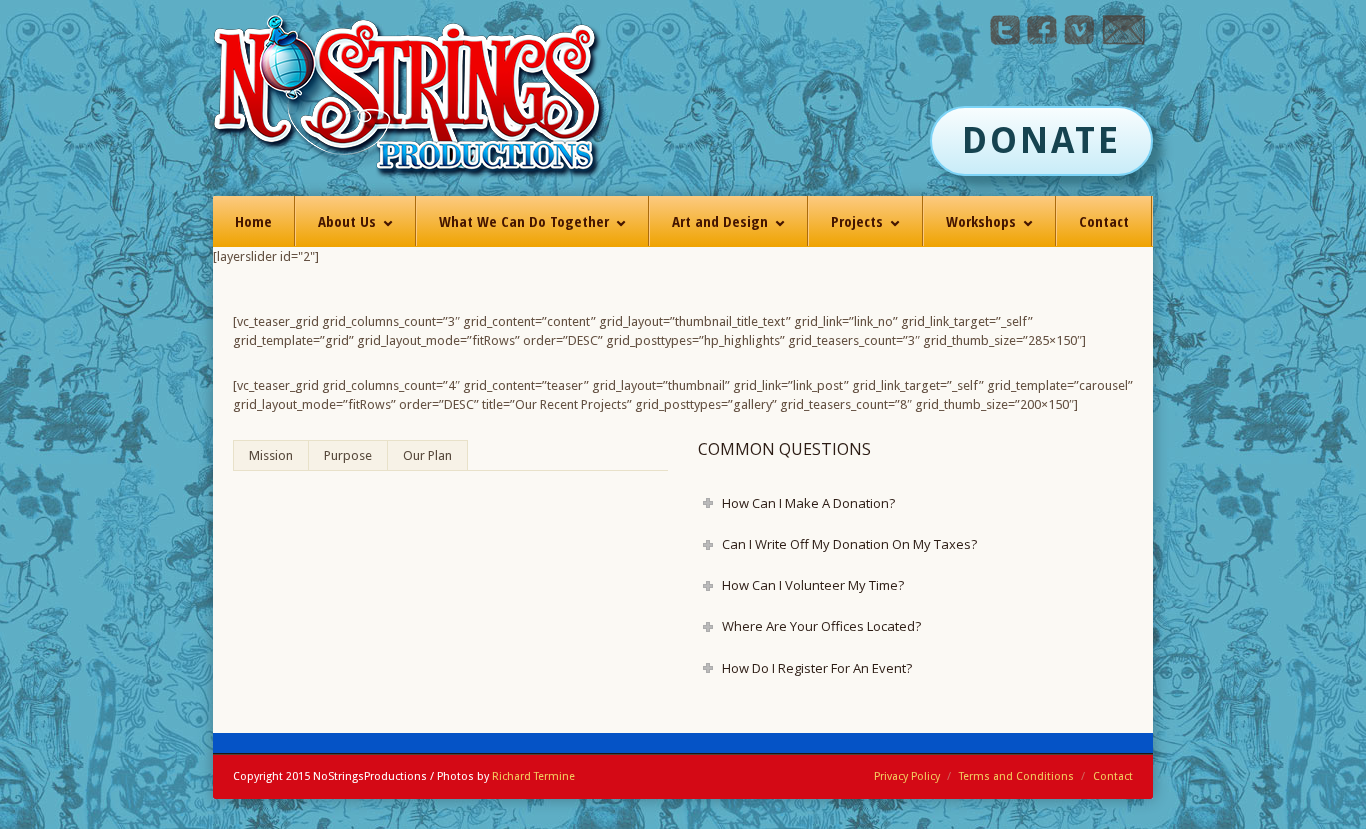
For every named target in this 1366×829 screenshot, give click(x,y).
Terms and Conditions (1016, 776)
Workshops (981, 221)
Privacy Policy (907, 776)
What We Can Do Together (524, 221)
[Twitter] (1005, 40)
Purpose (348, 455)
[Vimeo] (1079, 40)
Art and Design (720, 221)
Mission (271, 455)
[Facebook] (1042, 40)
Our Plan (427, 455)
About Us (347, 221)
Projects (857, 221)
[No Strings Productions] (409, 98)
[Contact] (1123, 40)
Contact (1104, 221)
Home (253, 221)
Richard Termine (533, 776)
